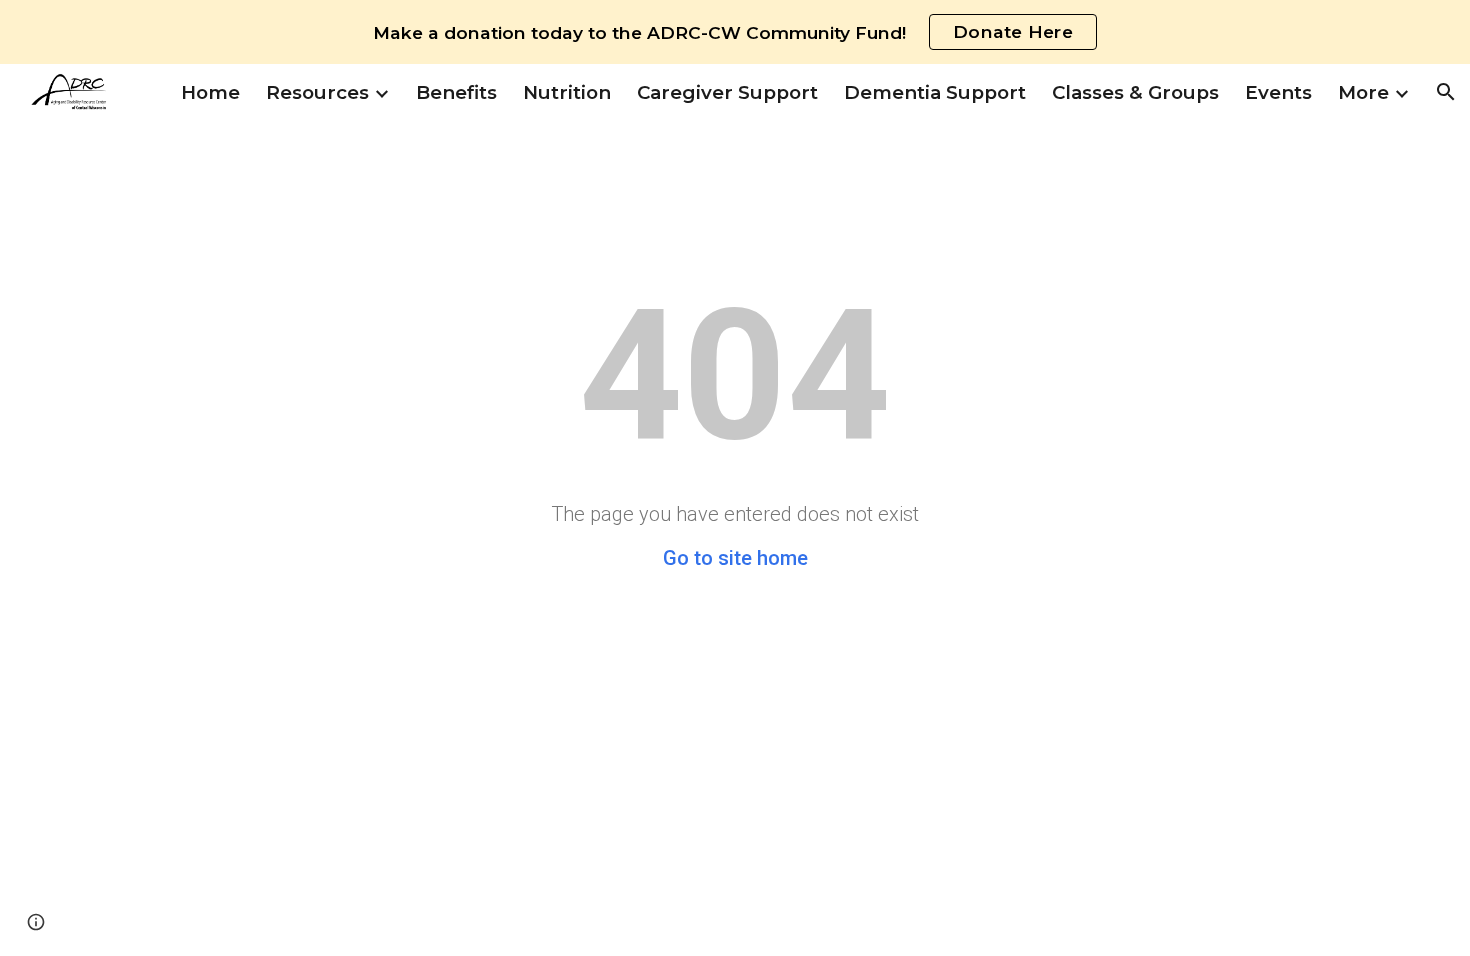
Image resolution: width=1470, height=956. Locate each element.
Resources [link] (317, 92)
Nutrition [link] (567, 92)
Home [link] (210, 92)
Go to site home (735, 558)
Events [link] (1278, 92)
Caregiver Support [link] (727, 92)
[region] (735, 32)
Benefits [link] (456, 92)
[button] (1446, 92)
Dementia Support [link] (935, 92)
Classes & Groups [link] (1135, 92)
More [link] (1363, 92)
